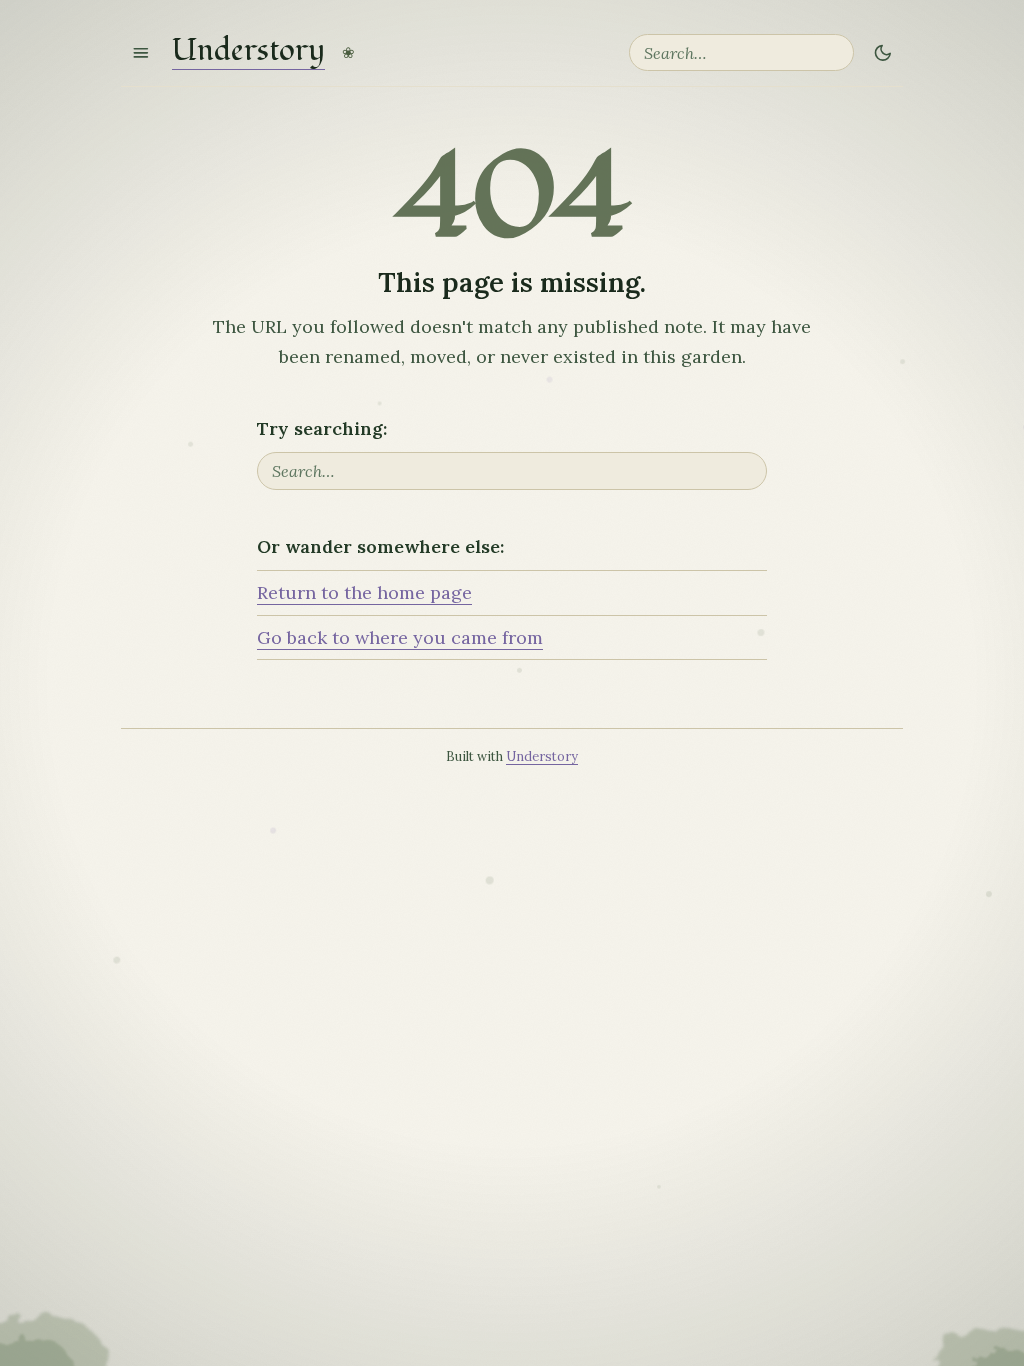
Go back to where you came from (400, 637)
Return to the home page (364, 592)
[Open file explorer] (141, 52)
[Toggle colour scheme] (883, 52)
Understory (248, 52)
